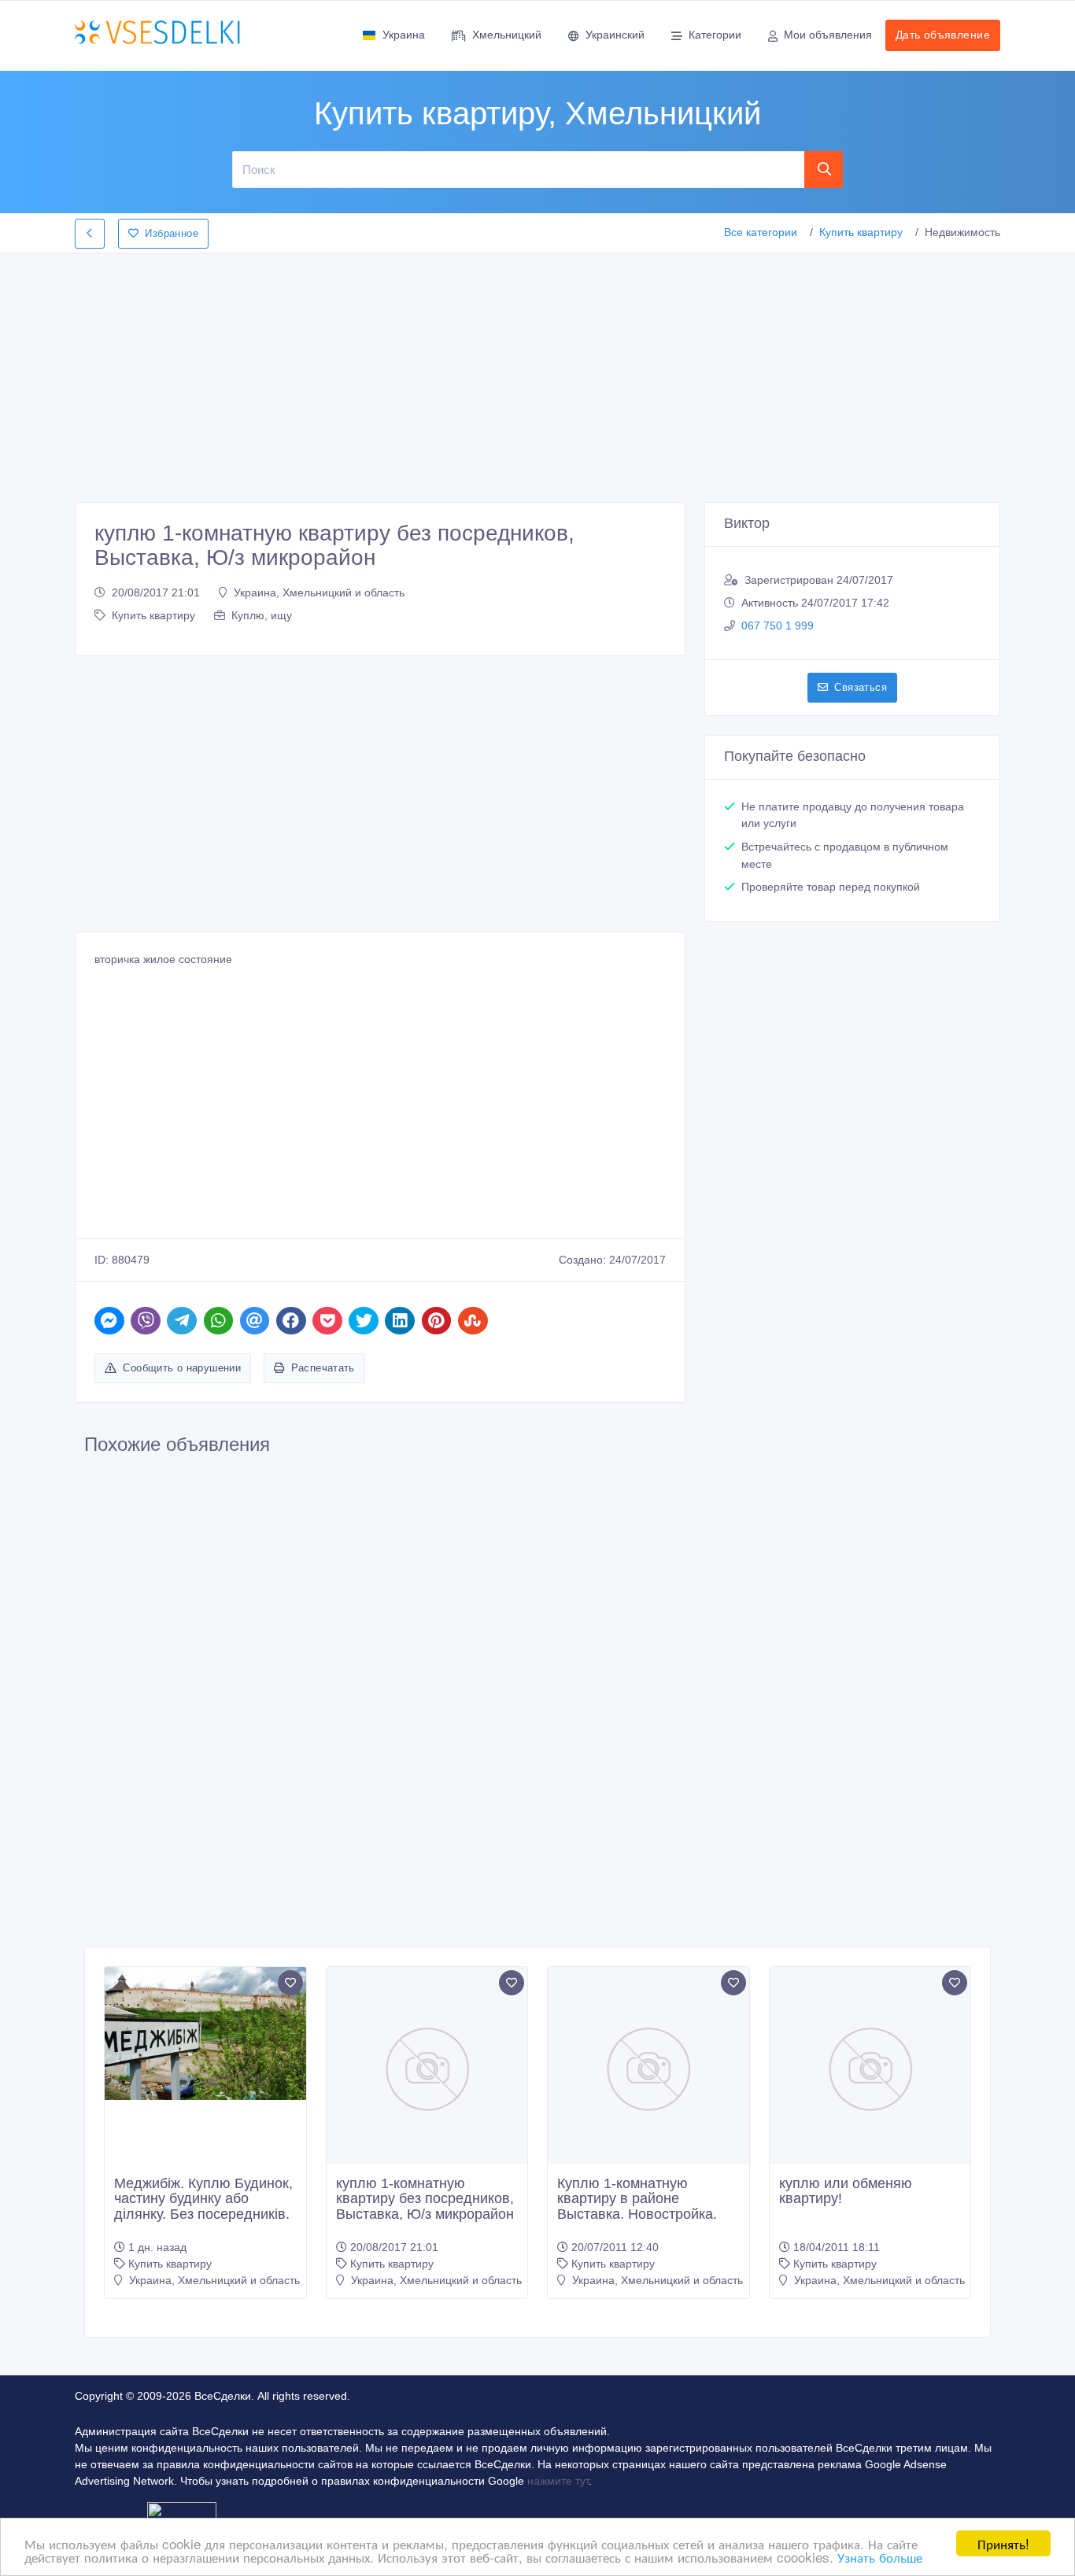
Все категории (761, 232)
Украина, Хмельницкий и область (319, 592)
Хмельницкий (507, 35)
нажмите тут (558, 2481)
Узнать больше (880, 2557)
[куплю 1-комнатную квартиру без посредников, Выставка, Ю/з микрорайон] (427, 2068)
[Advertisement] (537, 373)
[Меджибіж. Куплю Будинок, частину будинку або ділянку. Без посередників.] (205, 2034)
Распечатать (323, 1368)
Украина (404, 35)
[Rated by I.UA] (182, 2513)
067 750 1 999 (778, 626)
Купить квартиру (861, 232)
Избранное (172, 233)
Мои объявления (828, 35)
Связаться (861, 687)
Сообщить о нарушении (182, 1368)
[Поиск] (824, 169)
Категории (715, 35)
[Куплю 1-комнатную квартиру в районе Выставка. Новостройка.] (648, 2068)
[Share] (109, 1321)
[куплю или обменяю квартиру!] (870, 2068)
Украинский (615, 35)
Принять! (1003, 2543)
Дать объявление (943, 35)
